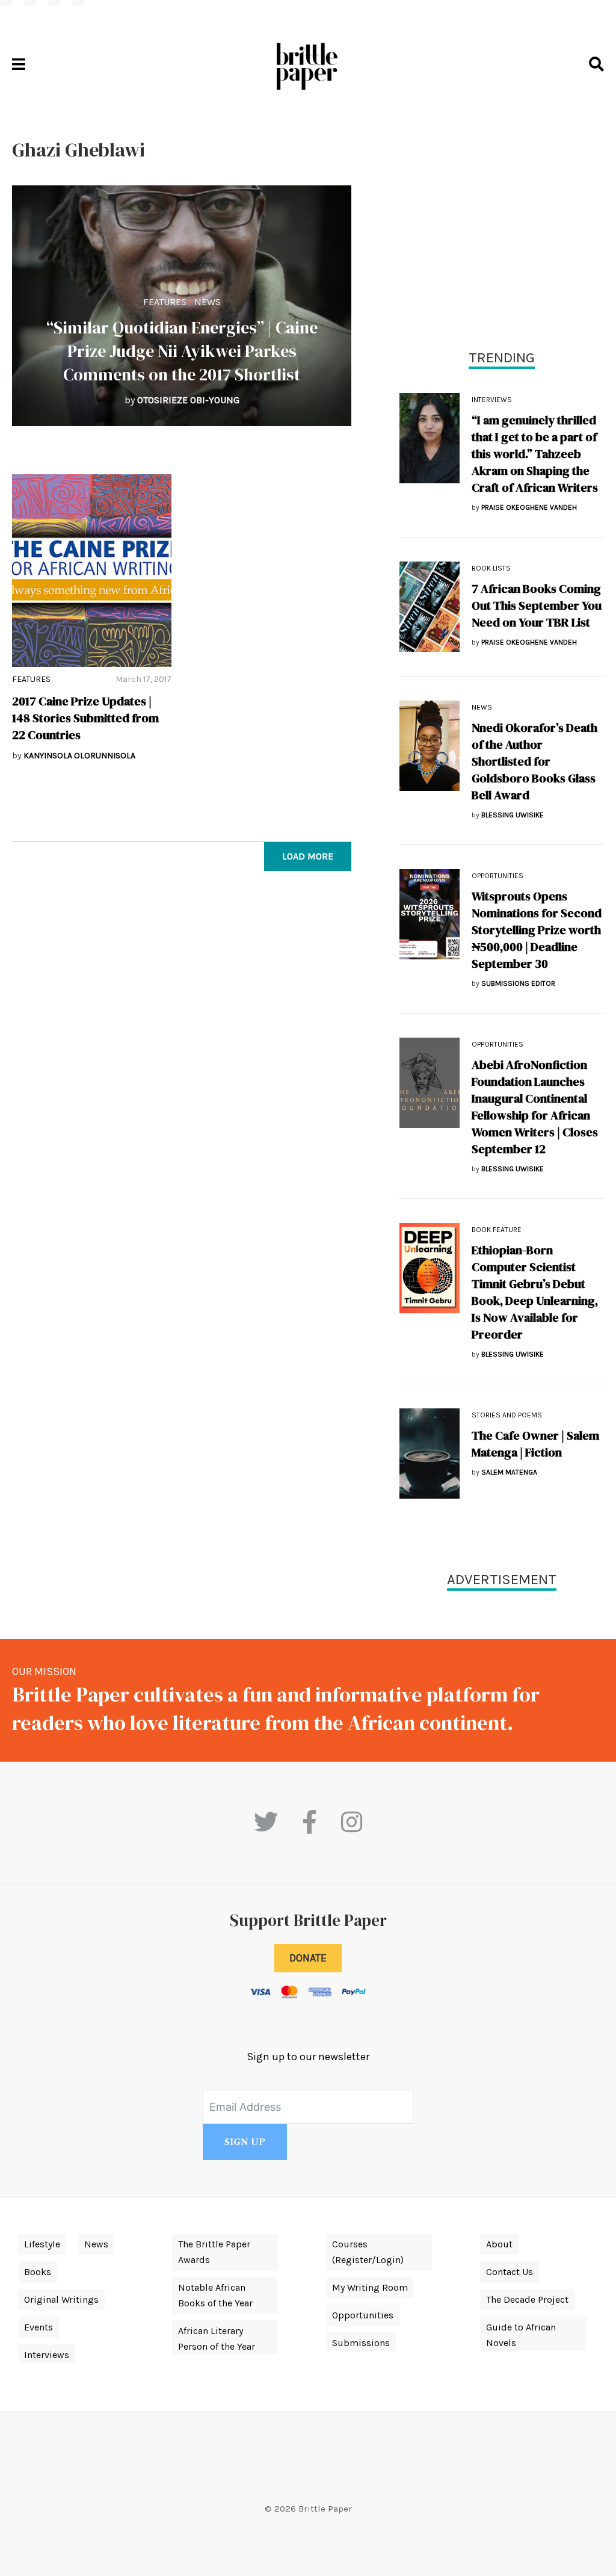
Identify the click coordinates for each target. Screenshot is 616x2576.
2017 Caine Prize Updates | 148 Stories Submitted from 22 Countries (85, 718)
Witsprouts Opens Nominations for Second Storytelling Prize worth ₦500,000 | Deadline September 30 (537, 930)
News (208, 302)
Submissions (361, 2343)
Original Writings (61, 2299)
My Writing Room (370, 2287)
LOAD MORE (308, 856)
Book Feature (497, 1230)
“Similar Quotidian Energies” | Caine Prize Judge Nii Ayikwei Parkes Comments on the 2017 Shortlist (182, 351)
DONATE (308, 1958)
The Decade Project (527, 2299)
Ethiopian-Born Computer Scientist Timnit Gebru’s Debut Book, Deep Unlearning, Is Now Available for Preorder (535, 1292)
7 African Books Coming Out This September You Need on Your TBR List (537, 605)
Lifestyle (42, 2244)
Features (165, 302)
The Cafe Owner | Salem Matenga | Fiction (535, 1444)
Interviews (492, 400)
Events (38, 2327)
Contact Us (510, 2272)
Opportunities (497, 876)
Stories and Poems (507, 1415)
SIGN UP (245, 2142)
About (499, 2244)
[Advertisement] (502, 223)
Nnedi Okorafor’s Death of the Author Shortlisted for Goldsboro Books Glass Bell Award (534, 761)
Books (38, 2272)
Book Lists (491, 568)
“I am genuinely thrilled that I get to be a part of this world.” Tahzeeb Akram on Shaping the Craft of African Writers (535, 454)
